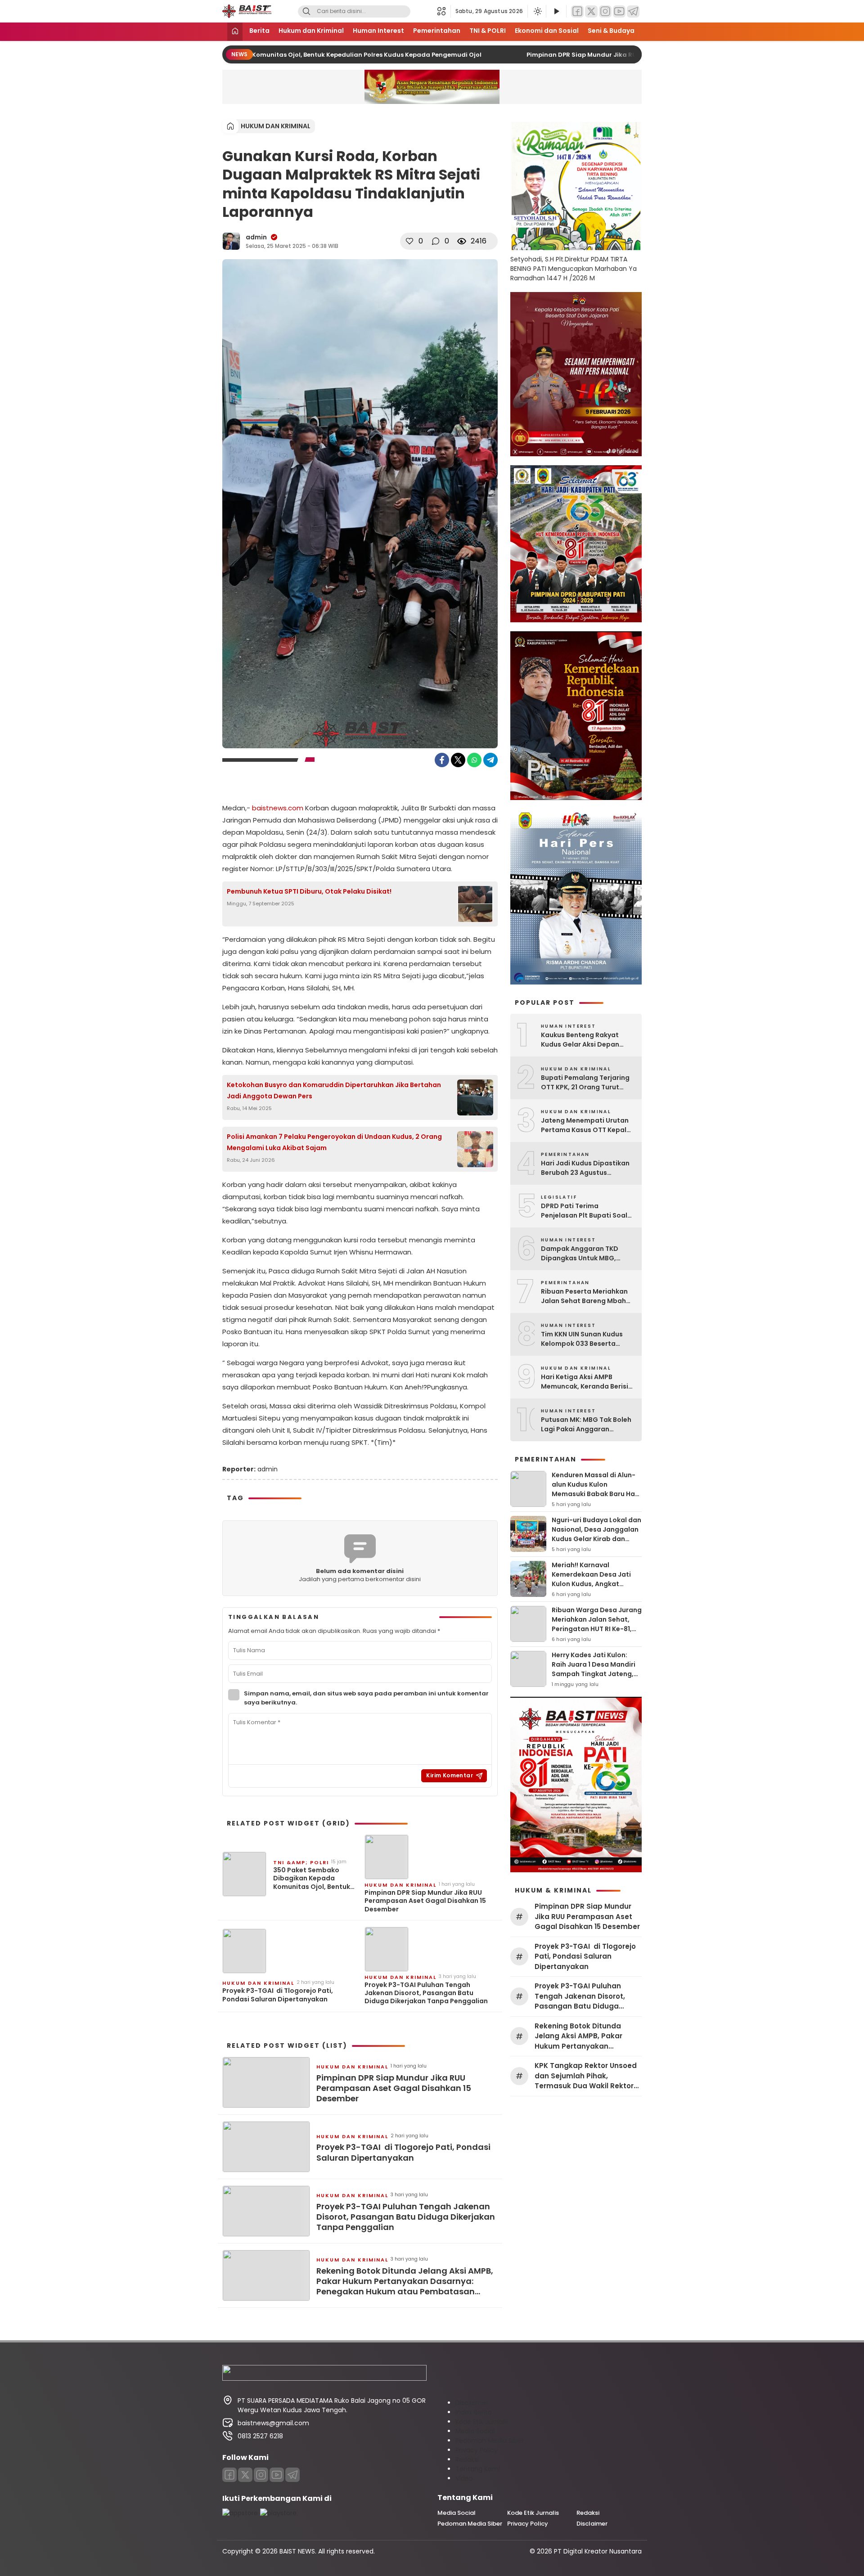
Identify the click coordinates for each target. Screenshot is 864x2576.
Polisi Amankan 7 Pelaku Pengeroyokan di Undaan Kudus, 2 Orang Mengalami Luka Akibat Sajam (334, 1142)
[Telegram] (633, 11)
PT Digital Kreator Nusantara (598, 2551)
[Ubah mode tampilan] (537, 11)
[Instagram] (605, 11)
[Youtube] (277, 2475)
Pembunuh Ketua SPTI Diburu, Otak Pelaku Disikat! (309, 891)
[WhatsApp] (474, 760)
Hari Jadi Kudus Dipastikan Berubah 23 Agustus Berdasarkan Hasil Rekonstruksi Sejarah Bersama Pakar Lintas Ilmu (585, 1168)
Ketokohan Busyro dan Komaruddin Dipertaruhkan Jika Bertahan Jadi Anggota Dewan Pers (334, 1090)
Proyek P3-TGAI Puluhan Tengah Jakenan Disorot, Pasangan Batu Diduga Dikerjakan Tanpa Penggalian (426, 1993)
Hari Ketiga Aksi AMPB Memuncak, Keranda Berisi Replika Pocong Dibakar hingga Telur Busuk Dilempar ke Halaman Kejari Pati (588, 1382)
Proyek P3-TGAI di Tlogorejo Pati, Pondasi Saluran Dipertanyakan (278, 1995)
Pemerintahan (437, 31)
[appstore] (240, 2513)
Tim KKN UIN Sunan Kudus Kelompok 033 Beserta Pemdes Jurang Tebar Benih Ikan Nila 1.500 (587, 1339)
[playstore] (278, 2513)
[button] (444, 11)
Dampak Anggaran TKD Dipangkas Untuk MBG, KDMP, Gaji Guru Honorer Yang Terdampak (582, 1254)
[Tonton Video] (556, 11)
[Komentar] (436, 241)
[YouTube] (619, 11)
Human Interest (378, 31)
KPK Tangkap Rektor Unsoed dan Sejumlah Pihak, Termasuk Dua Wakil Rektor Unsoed (586, 2076)
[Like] (409, 241)
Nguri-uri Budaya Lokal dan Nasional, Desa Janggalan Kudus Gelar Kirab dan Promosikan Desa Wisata (596, 1534)
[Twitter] (591, 11)
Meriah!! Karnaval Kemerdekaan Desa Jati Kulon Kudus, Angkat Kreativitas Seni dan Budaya (591, 1584)
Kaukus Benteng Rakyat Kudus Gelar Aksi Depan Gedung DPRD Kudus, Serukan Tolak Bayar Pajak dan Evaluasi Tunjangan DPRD (585, 1040)
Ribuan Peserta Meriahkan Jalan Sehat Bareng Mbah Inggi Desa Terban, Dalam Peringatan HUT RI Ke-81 (584, 1296)
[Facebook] (577, 11)
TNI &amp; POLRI (301, 1862)
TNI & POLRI (488, 31)
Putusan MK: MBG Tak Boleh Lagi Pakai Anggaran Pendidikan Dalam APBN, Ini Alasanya (586, 1425)
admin (256, 237)
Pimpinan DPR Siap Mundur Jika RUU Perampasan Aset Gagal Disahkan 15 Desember (638, 55)
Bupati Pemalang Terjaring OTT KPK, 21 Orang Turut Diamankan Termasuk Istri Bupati (585, 1083)
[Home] (235, 32)
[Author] (231, 241)
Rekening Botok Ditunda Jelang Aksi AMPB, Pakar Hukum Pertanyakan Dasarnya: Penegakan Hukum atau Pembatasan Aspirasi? (405, 2281)
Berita (259, 31)
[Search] (306, 11)
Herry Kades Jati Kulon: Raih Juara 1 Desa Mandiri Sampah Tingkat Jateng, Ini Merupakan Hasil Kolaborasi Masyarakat (594, 1674)
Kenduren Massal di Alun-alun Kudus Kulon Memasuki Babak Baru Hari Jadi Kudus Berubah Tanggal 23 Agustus (596, 1494)
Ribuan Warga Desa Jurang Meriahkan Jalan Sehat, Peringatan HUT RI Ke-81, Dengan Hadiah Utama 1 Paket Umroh (597, 1629)
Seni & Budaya (611, 31)
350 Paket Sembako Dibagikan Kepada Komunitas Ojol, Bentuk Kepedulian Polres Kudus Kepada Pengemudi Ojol (283, 55)
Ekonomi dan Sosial (547, 31)
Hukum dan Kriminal (311, 31)
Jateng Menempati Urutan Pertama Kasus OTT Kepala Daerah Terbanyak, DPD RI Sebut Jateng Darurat (586, 1125)
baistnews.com (278, 808)
